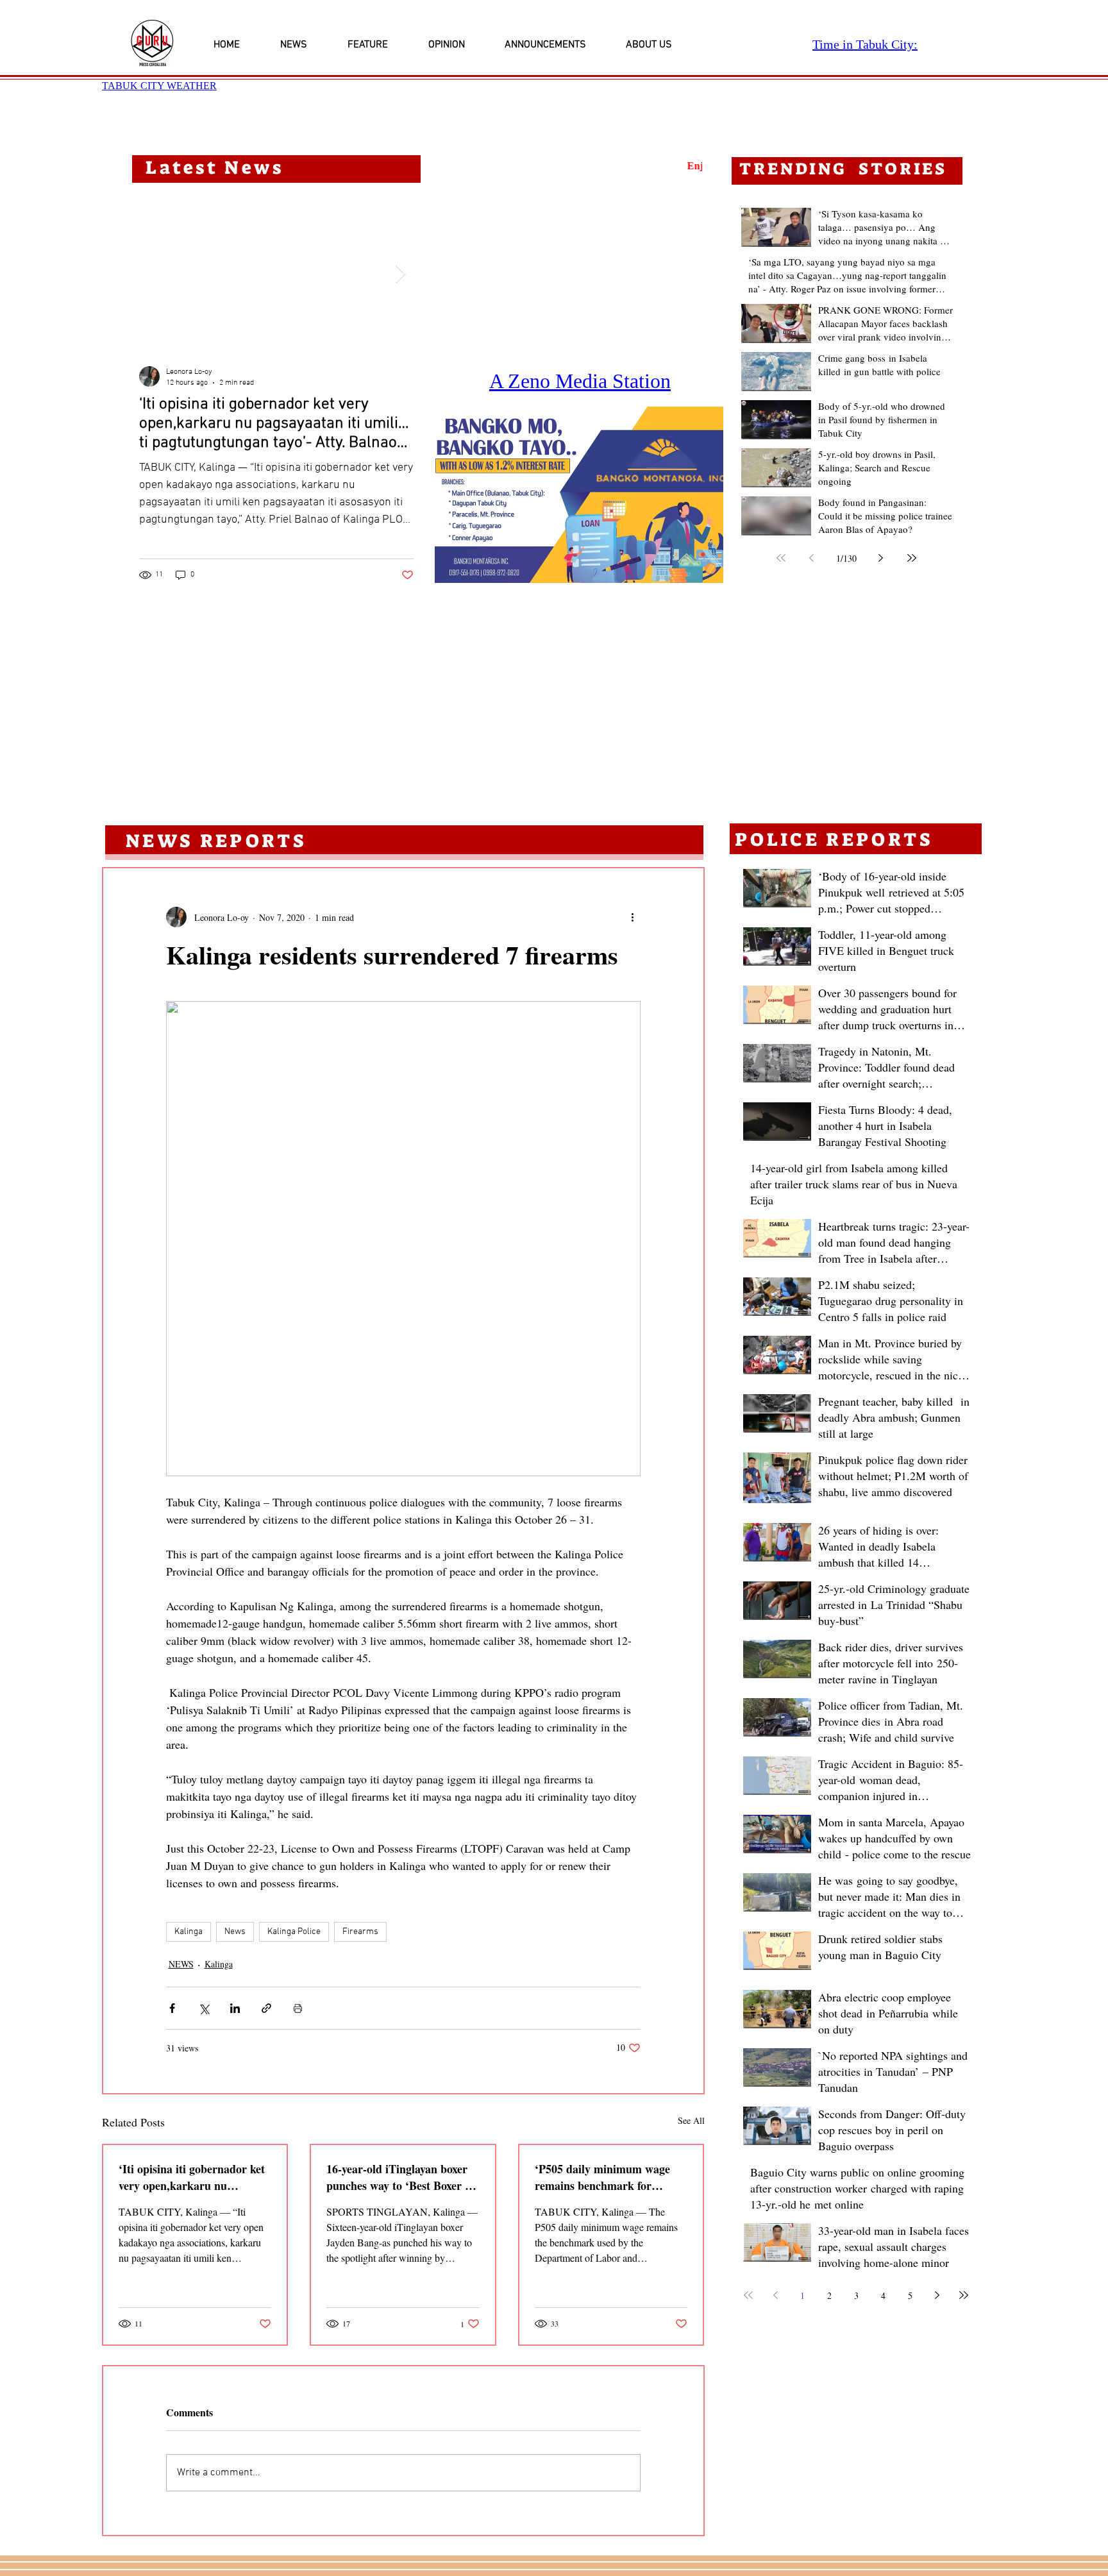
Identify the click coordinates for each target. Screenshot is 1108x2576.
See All (691, 2120)
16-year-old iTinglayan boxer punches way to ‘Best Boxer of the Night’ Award (400, 2177)
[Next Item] (400, 274)
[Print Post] (298, 2008)
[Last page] (912, 558)
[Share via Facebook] (172, 2008)
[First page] (781, 558)
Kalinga (189, 1932)
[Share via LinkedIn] (235, 2008)
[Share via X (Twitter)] (204, 2008)
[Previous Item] (153, 274)
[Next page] (881, 558)
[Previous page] (812, 558)
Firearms (360, 1932)
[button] (579, 495)
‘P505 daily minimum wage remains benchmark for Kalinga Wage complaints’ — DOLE (608, 2177)
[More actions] (633, 917)
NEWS (181, 1964)
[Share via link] (266, 2008)
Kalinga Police (294, 1932)
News (235, 1932)
